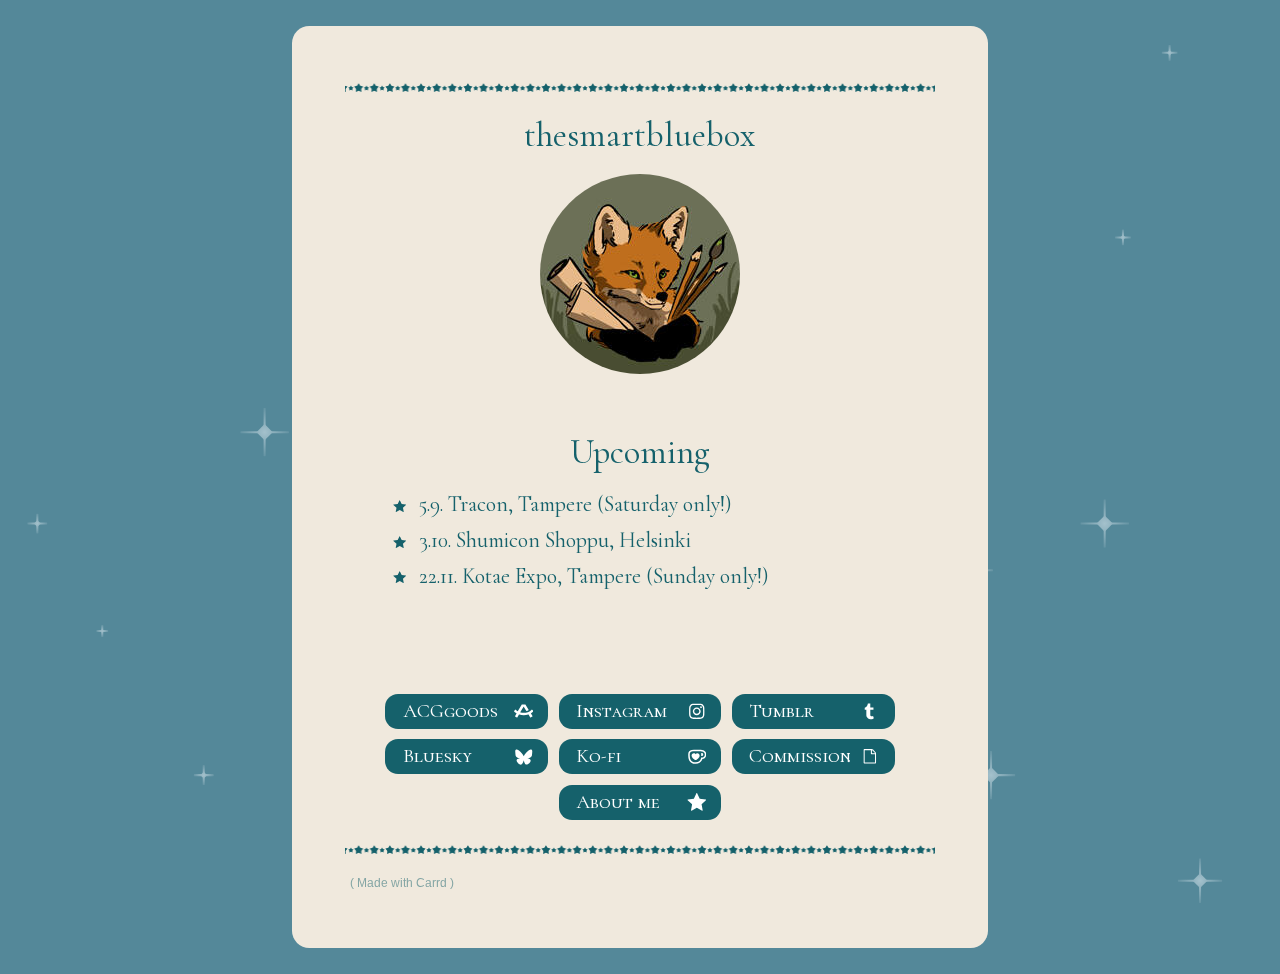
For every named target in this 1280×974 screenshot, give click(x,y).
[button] (466, 711)
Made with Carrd (402, 883)
